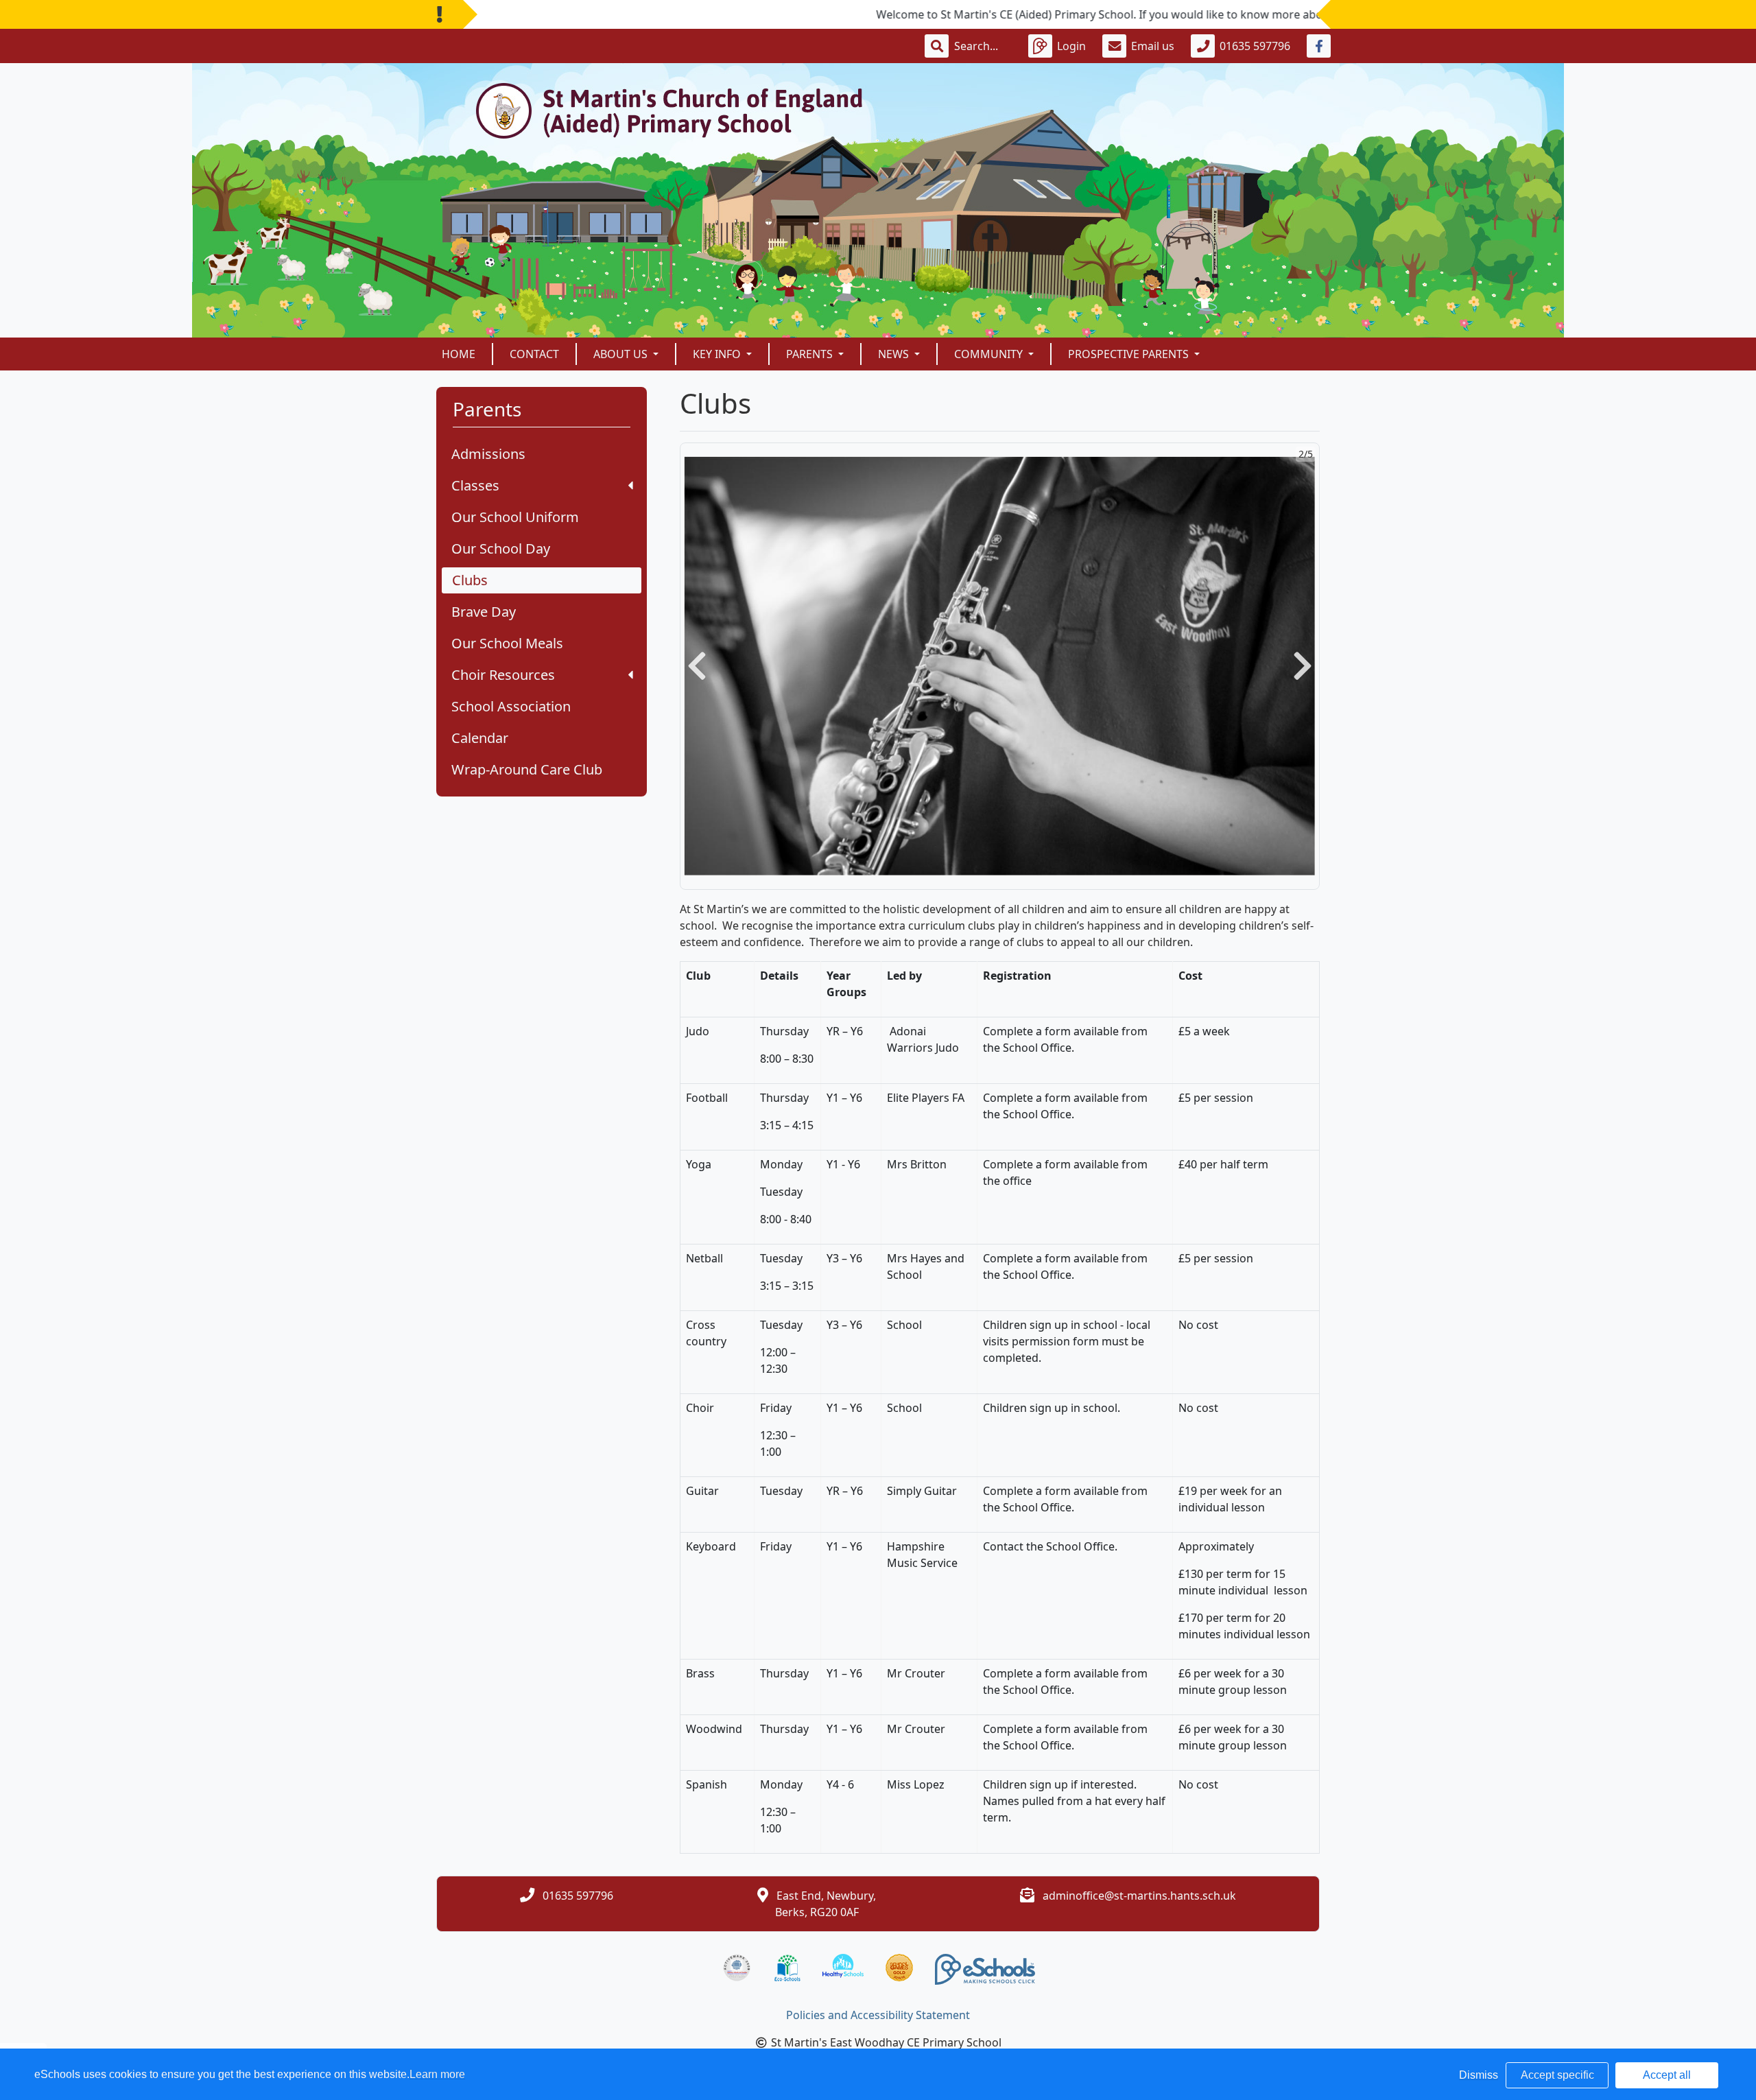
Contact (534, 354)
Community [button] (990, 354)
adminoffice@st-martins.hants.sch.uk (1139, 1896)
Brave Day (484, 612)
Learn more (437, 2074)
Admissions (488, 454)
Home (459, 354)
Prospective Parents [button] (1130, 354)
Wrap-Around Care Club (527, 769)
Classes (475, 485)
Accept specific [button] (1557, 2075)
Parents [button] (811, 354)
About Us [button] (622, 354)
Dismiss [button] (1479, 2075)
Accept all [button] (1667, 2075)
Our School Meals (507, 643)
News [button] (895, 354)
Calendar (480, 738)
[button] (697, 666)
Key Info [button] (718, 354)
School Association (511, 706)
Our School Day (501, 548)
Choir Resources (503, 675)
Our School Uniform (515, 517)
